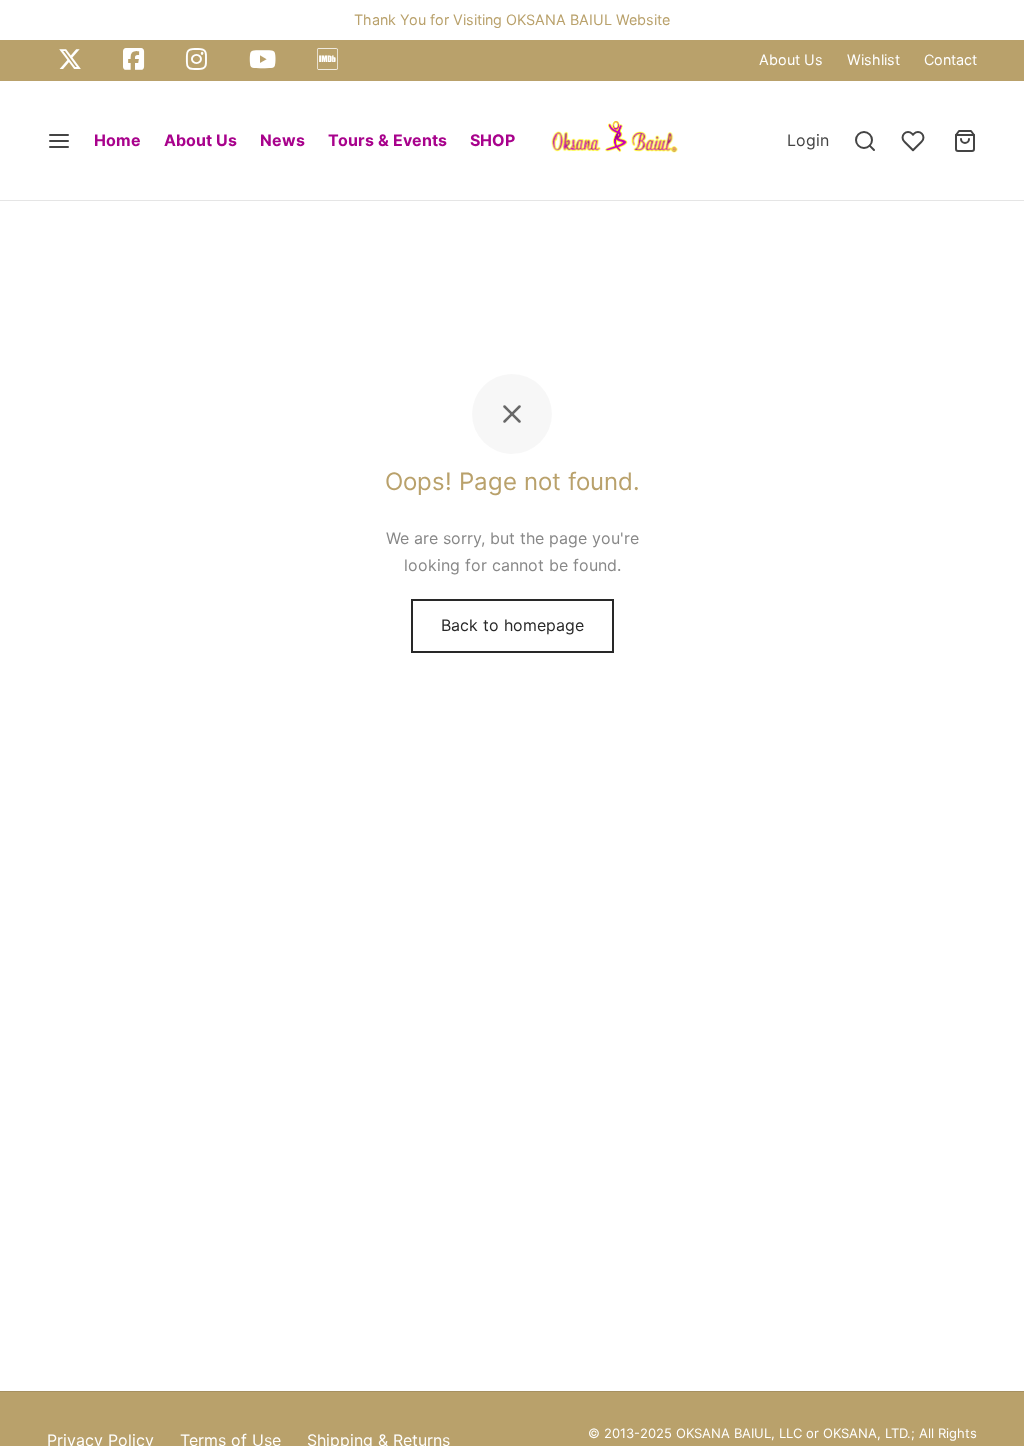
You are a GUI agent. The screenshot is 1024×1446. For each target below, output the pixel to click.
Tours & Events (387, 140)
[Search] (865, 141)
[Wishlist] (915, 141)
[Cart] (965, 141)
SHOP (492, 140)
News (282, 140)
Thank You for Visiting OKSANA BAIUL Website (512, 19)
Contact (950, 59)
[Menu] (59, 141)
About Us (791, 59)
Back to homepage (512, 625)
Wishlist (873, 59)
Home (117, 140)
